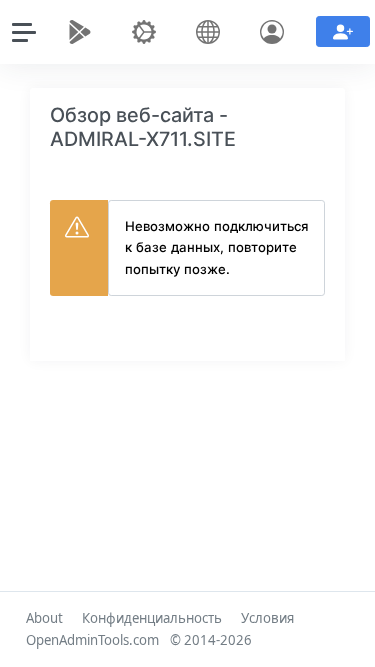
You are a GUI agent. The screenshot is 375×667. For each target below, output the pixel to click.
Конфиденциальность (152, 618)
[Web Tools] (148, 32)
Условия (267, 618)
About (44, 618)
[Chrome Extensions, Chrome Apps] (84, 32)
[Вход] (276, 32)
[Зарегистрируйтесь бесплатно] (343, 31)
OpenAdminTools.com (92, 640)
